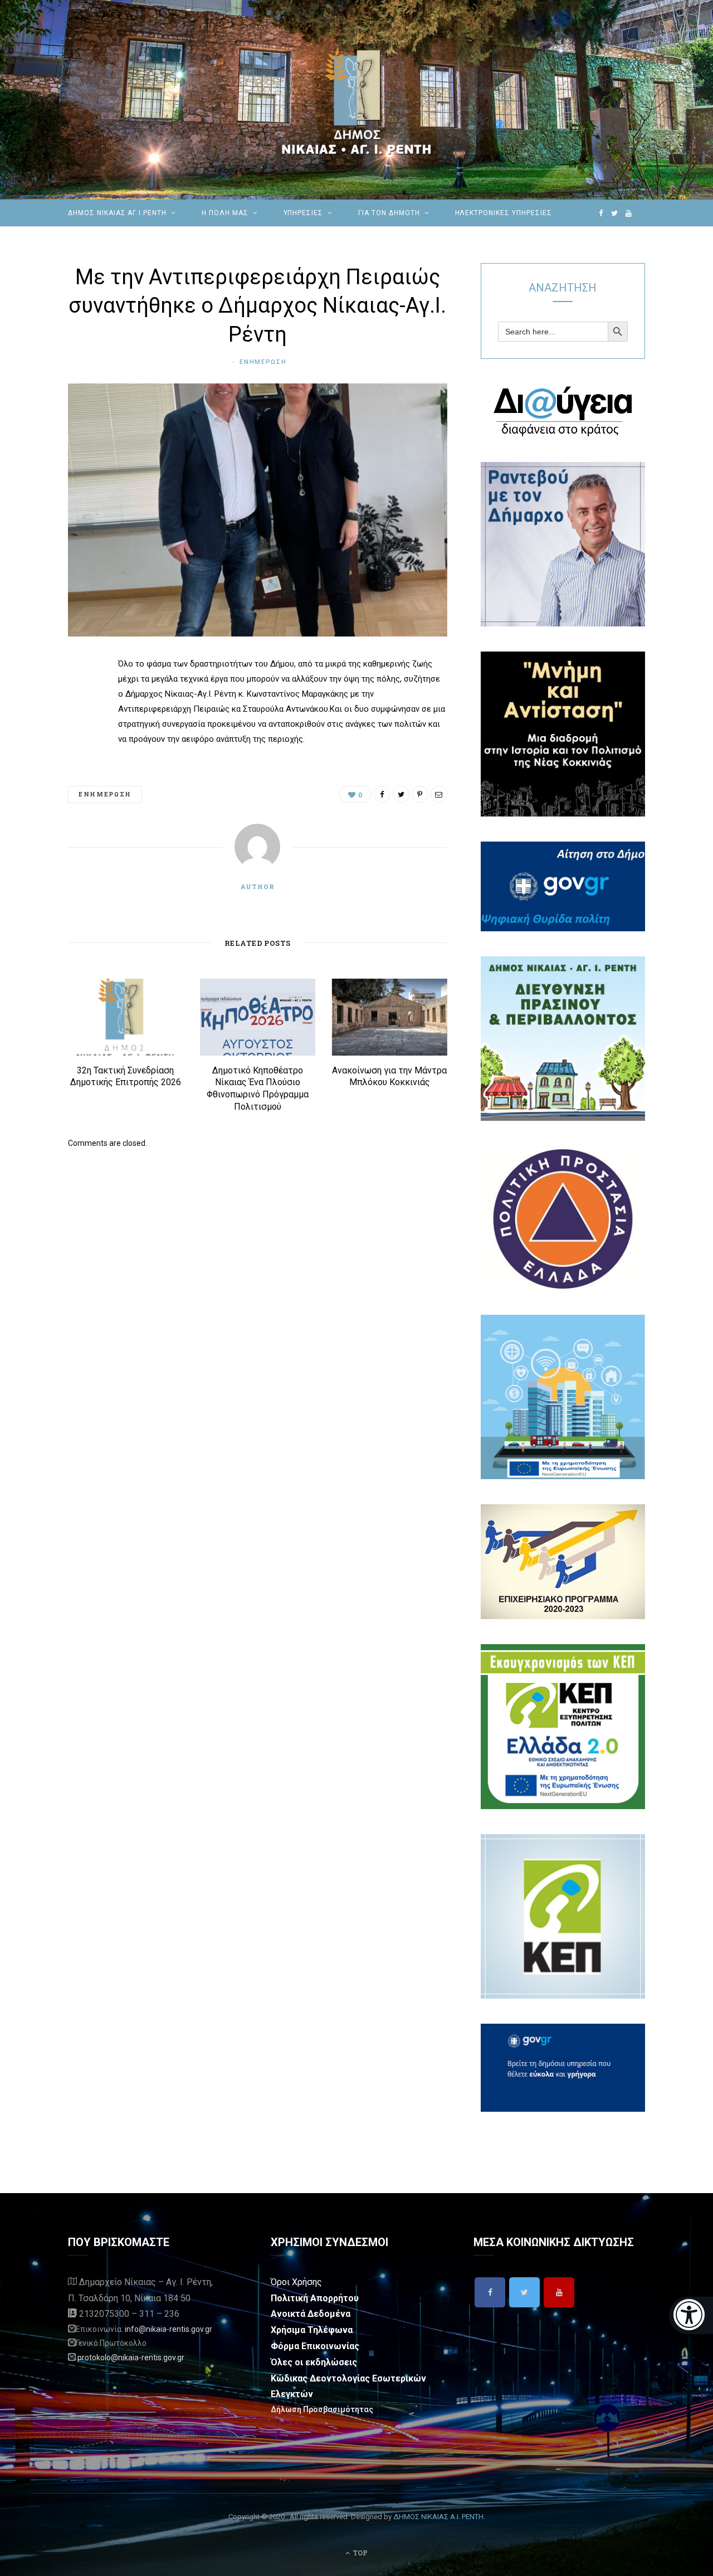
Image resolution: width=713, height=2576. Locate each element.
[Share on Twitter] (79, 727)
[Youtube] (559, 2292)
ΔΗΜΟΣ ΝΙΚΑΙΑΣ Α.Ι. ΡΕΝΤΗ (438, 2517)
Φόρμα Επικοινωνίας (315, 2346)
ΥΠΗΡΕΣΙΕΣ (304, 213)
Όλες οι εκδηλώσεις (314, 2362)
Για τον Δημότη (389, 213)
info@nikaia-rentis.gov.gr (169, 2329)
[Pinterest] (79, 755)
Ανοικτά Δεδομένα (311, 2314)
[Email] (79, 784)
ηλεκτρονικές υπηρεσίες (504, 213)
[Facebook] (490, 2292)
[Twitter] (524, 2292)
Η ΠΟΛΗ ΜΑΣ (225, 213)
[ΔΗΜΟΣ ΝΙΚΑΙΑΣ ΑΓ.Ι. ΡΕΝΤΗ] (356, 100)
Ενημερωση (263, 362)
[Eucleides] (691, 2315)
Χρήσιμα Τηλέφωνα (312, 2330)
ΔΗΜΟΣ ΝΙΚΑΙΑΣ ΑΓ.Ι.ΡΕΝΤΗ (117, 213)
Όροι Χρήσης (296, 2282)
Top (359, 2553)
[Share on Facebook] (79, 698)
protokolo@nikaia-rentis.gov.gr (131, 2358)
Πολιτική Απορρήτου (315, 2298)
